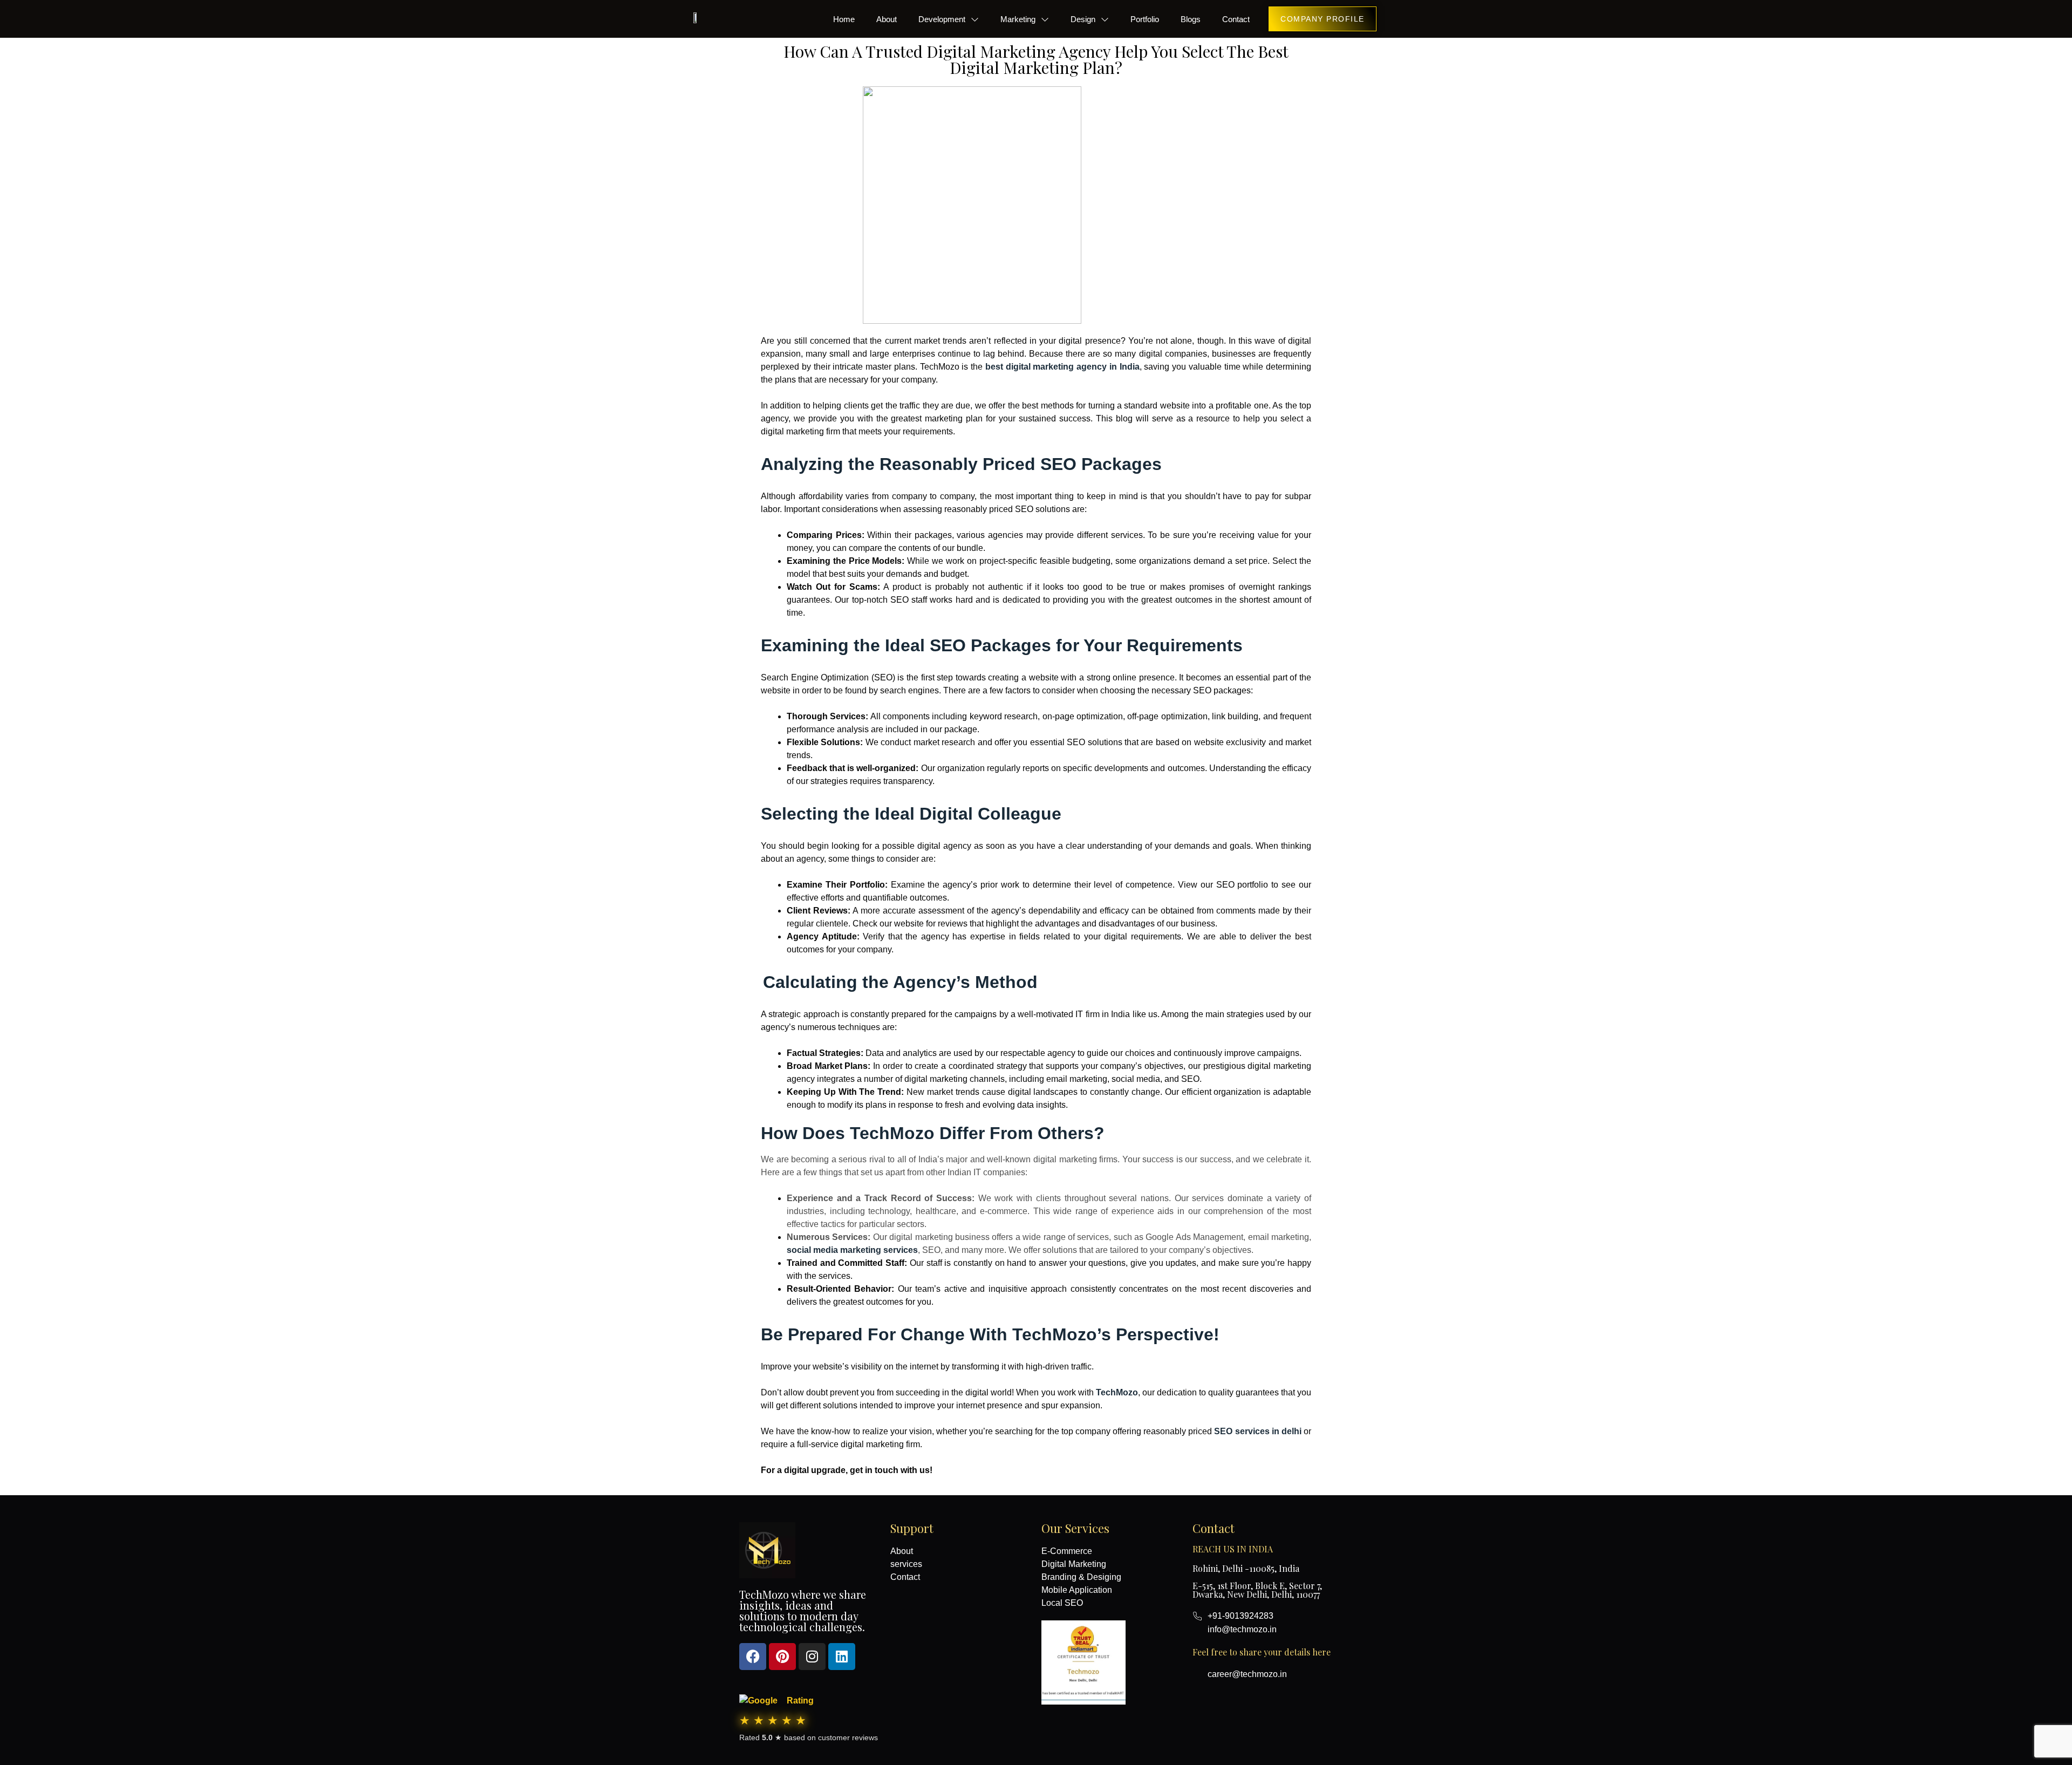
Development (942, 19)
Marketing (1018, 19)
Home (844, 19)
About (887, 19)
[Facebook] (753, 1657)
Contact (1236, 19)
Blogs (1191, 19)
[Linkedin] (842, 1657)
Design (1083, 19)
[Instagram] (812, 1657)
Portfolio (1145, 19)
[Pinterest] (782, 1657)
